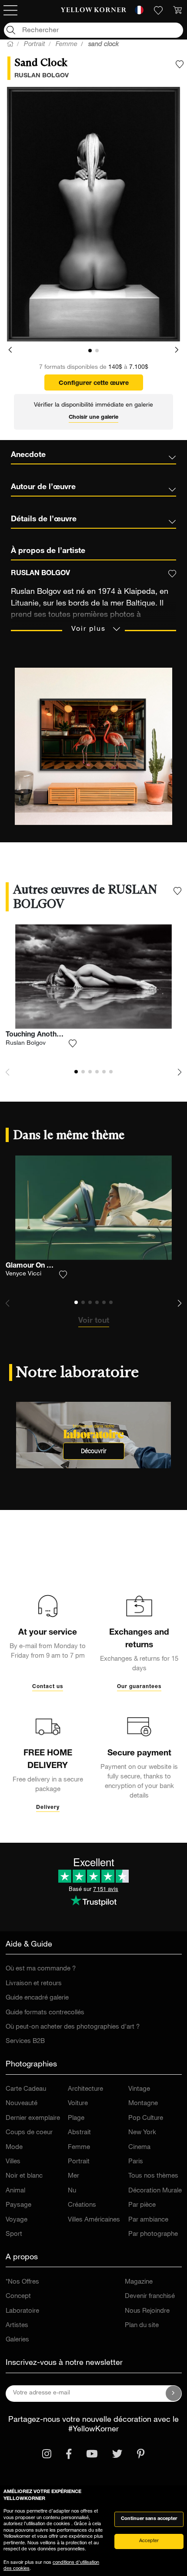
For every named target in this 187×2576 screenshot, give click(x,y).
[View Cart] (177, 10)
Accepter (149, 2541)
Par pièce (142, 2205)
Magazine (139, 2282)
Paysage (18, 2205)
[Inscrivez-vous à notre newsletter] (174, 2394)
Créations (82, 2205)
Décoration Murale (155, 2191)
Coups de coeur (29, 2133)
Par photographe (153, 2234)
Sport (14, 2234)
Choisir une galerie (93, 418)
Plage (76, 2118)
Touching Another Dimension (53, 1035)
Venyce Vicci (23, 1274)
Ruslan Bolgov (26, 1043)
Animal (15, 2191)
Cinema (139, 2147)
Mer (73, 2176)
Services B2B (25, 2041)
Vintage (139, 2089)
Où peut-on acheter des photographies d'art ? (73, 2027)
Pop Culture (146, 2118)
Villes (13, 2162)
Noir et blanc (24, 2176)
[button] (10, 350)
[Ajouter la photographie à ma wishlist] (180, 64)
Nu (72, 2191)
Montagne (143, 2104)
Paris (136, 2162)
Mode (14, 2147)
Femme (79, 2147)
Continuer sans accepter (149, 2519)
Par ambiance (148, 2220)
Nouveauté (22, 2104)
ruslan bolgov (42, 76)
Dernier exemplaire (33, 2118)
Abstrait (79, 2133)
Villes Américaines (94, 2220)
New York (142, 2133)
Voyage (17, 2220)
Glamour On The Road (42, 1266)
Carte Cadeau (26, 2089)
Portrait (79, 2162)
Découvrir (94, 1451)
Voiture (78, 2104)
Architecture (85, 2089)
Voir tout (94, 1321)
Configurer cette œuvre (94, 384)
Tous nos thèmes (153, 2176)
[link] (94, 10)
